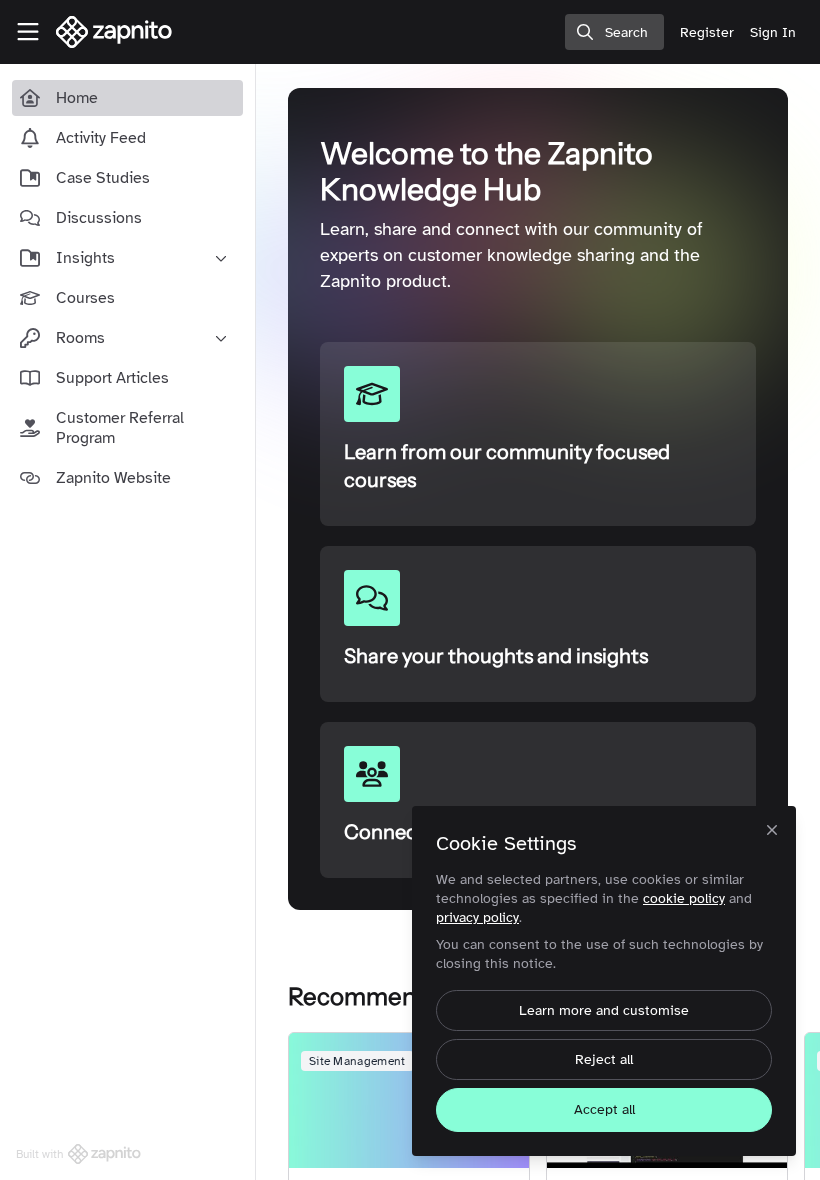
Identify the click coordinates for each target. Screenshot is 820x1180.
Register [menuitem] (707, 32)
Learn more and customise (604, 1010)
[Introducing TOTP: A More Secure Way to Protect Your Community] (409, 1100)
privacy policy (477, 917)
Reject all (604, 1059)
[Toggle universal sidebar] (28, 32)
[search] (614, 32)
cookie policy (684, 898)
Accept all (604, 1109)
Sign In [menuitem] (773, 32)
